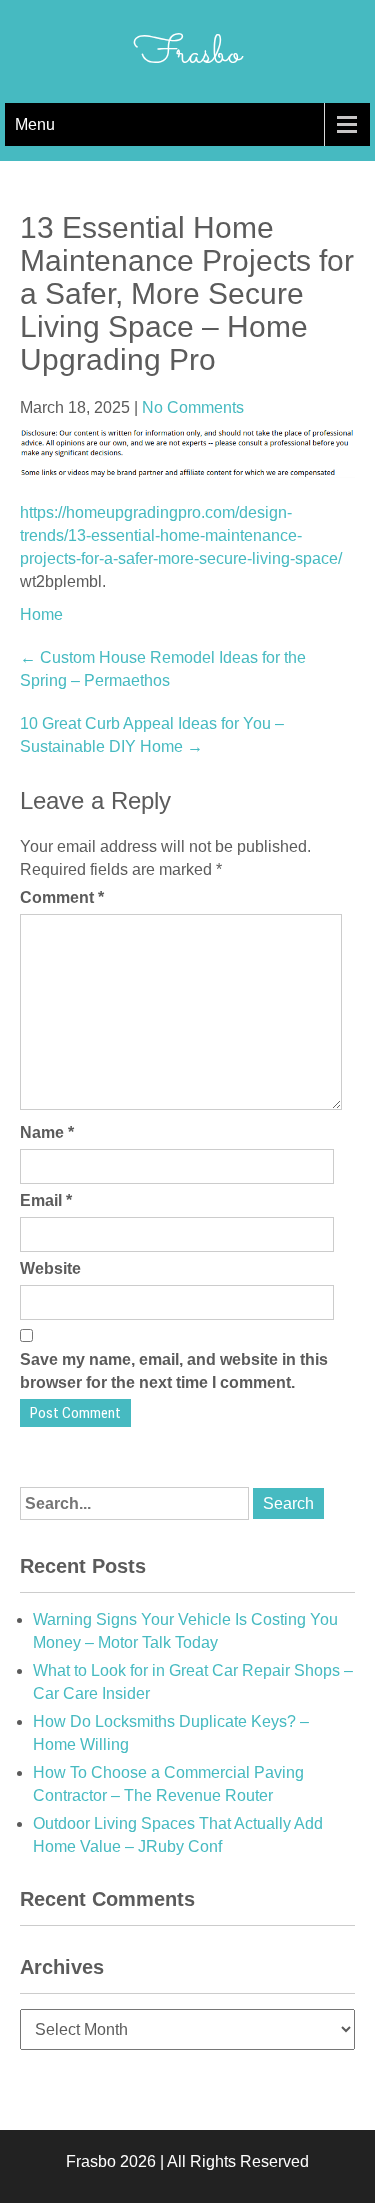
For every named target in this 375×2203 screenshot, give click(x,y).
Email (46, 1200)
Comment (62, 897)
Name (47, 1132)
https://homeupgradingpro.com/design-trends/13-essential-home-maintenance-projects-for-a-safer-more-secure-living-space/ (181, 535)
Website (50, 1268)
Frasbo (187, 54)
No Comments (193, 407)
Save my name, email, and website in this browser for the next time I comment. (174, 1371)
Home (41, 614)
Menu (35, 124)
